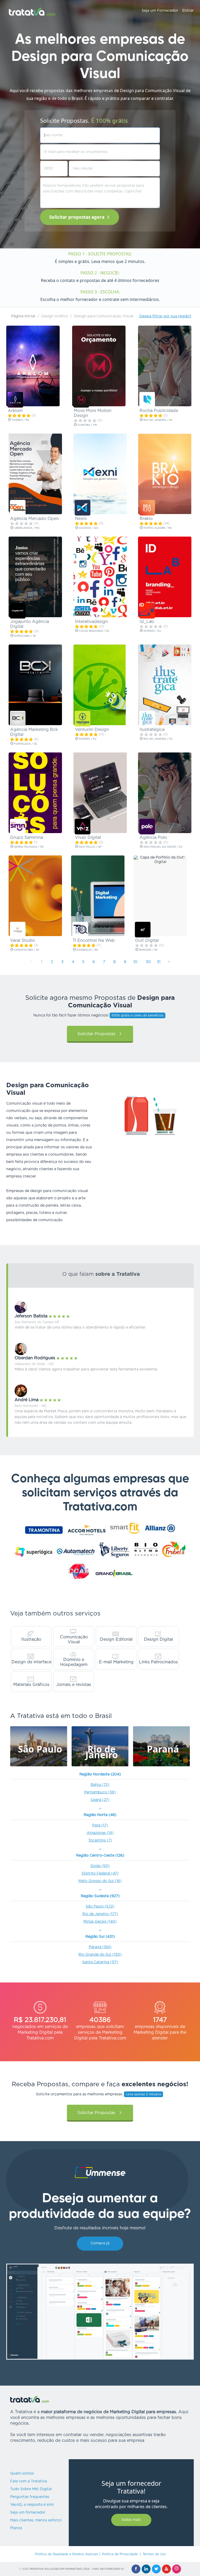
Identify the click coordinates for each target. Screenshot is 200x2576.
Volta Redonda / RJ (94, 631)
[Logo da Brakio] (147, 508)
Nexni (81, 519)
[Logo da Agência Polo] (147, 827)
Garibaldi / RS (87, 950)
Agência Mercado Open (35, 519)
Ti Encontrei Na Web (94, 941)
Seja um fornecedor (28, 2513)
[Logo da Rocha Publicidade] (147, 400)
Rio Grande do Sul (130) (100, 1955)
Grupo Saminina (27, 838)
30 (148, 962)
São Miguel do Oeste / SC (162, 847)
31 (159, 962)
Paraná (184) (100, 1947)
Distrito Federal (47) (100, 1873)
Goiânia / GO (88, 528)
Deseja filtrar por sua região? (165, 316)
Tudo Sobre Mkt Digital (31, 2489)
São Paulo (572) (100, 1907)
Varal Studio (23, 941)
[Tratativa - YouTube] (166, 2569)
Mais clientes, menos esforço (36, 2520)
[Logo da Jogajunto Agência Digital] (18, 611)
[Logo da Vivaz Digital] (83, 827)
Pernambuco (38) (100, 1792)
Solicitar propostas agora (77, 217)
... (100, 1807)
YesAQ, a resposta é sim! (32, 2505)
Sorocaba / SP (25, 636)
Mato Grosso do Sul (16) (100, 1881)
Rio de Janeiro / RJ (158, 420)
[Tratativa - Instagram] (177, 2569)
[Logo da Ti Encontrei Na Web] (80, 930)
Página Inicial (23, 316)
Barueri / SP (148, 950)
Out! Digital (147, 941)
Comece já (100, 2243)
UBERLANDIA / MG (26, 528)
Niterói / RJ (152, 631)
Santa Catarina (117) (100, 1962)
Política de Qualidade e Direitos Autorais (67, 2554)
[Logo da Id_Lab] (147, 611)
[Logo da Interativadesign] (83, 611)
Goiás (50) (100, 1866)
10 (135, 962)
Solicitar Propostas (96, 1034)
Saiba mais (131, 2520)
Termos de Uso (154, 2554)
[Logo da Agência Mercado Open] (18, 508)
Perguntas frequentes (30, 2497)
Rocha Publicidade (159, 411)
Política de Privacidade (120, 2554)
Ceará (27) (100, 1800)
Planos (16, 2528)
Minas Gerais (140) (100, 1922)
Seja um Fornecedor (160, 11)
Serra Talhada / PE (29, 847)
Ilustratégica (152, 730)
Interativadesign (91, 622)
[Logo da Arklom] (15, 400)
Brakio (146, 519)
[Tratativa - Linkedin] (146, 2569)
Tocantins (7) (100, 1840)
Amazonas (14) (100, 1833)
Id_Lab (147, 622)
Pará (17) (100, 1825)
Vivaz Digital (88, 838)
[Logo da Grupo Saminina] (18, 827)
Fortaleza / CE (25, 744)
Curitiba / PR (87, 425)
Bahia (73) (100, 1785)
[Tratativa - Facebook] (136, 2569)
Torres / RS (20, 420)
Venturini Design (92, 730)
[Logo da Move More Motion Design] (81, 400)
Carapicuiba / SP (26, 950)
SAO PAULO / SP (90, 847)
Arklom (15, 411)
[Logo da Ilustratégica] (147, 719)
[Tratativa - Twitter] (156, 2569)
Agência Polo (153, 838)
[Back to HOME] (32, 12)
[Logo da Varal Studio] (18, 930)
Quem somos (22, 2474)
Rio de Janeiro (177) (100, 1914)
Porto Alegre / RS (157, 528)
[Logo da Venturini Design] (83, 719)
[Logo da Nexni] (83, 508)
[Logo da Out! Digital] (143, 930)
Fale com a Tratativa (29, 2481)
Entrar (188, 11)
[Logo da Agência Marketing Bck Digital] (18, 719)
